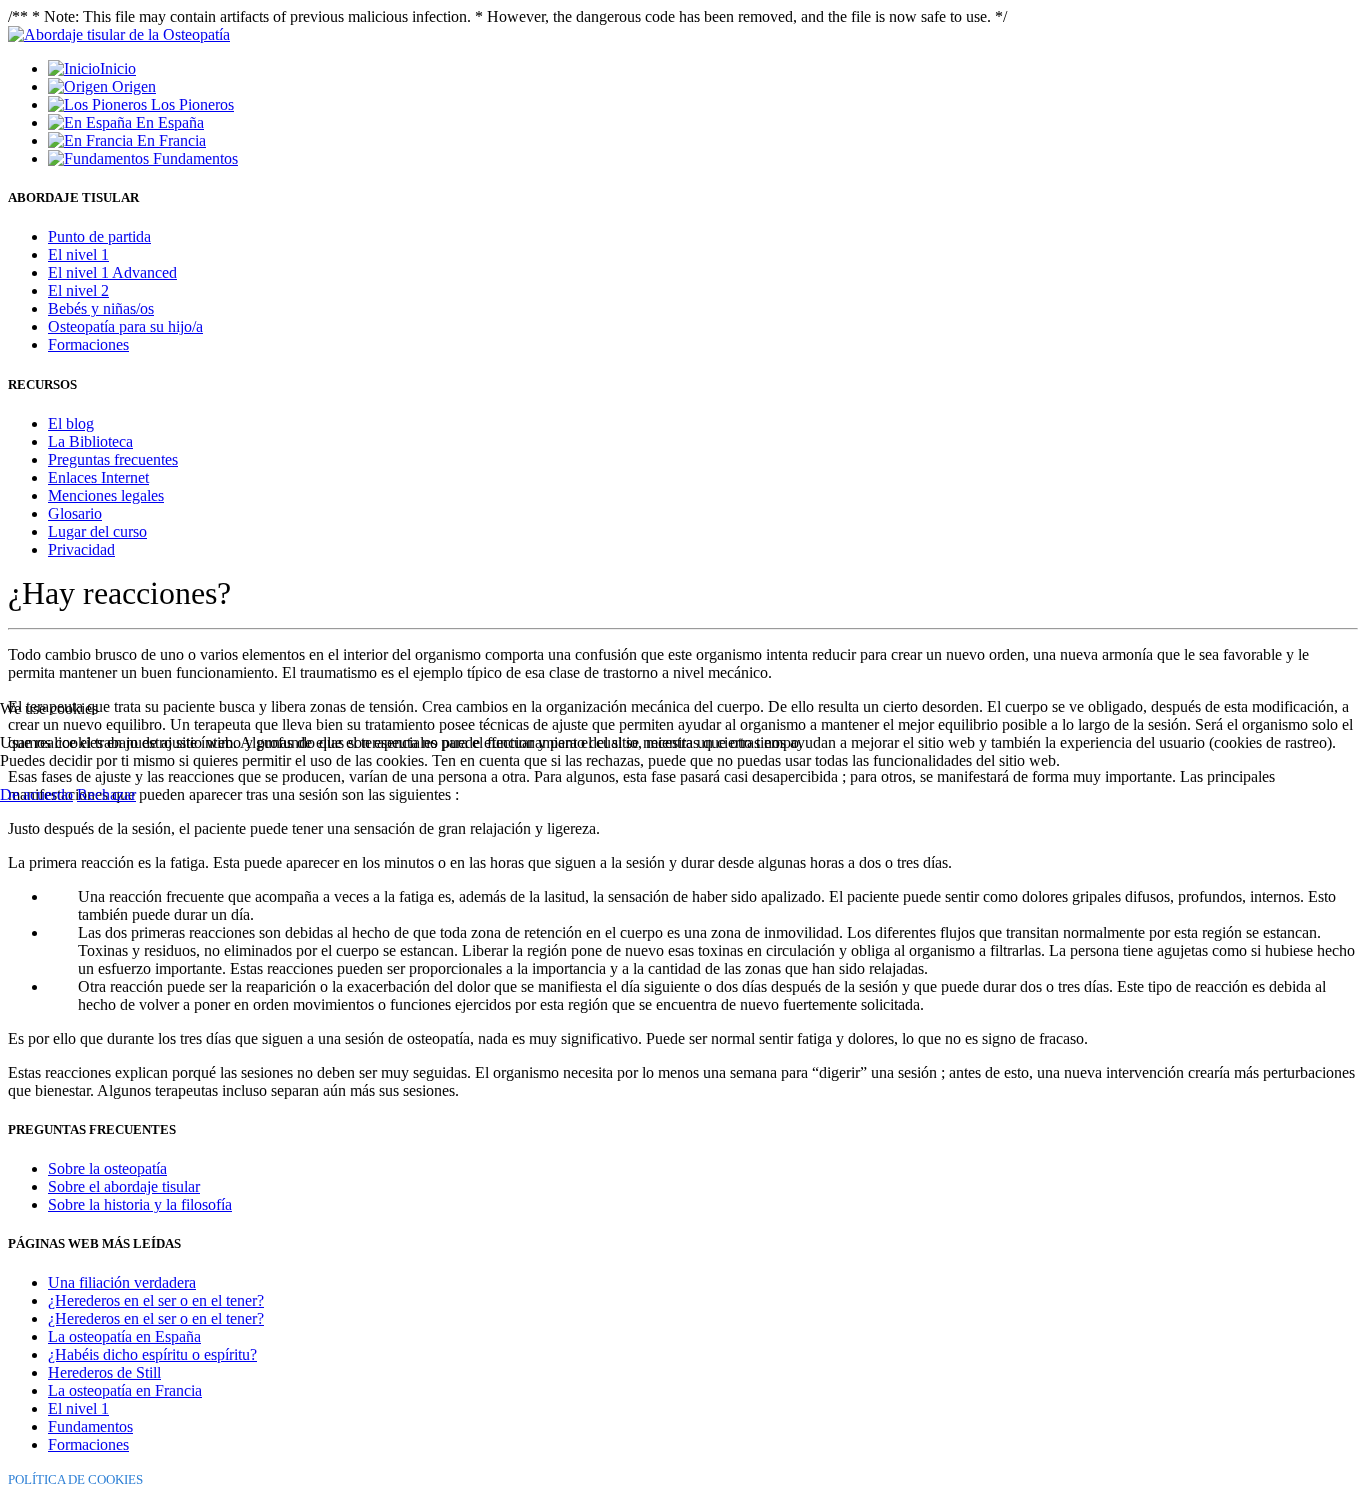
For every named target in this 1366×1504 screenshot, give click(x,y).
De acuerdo (36, 794)
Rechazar (106, 794)
